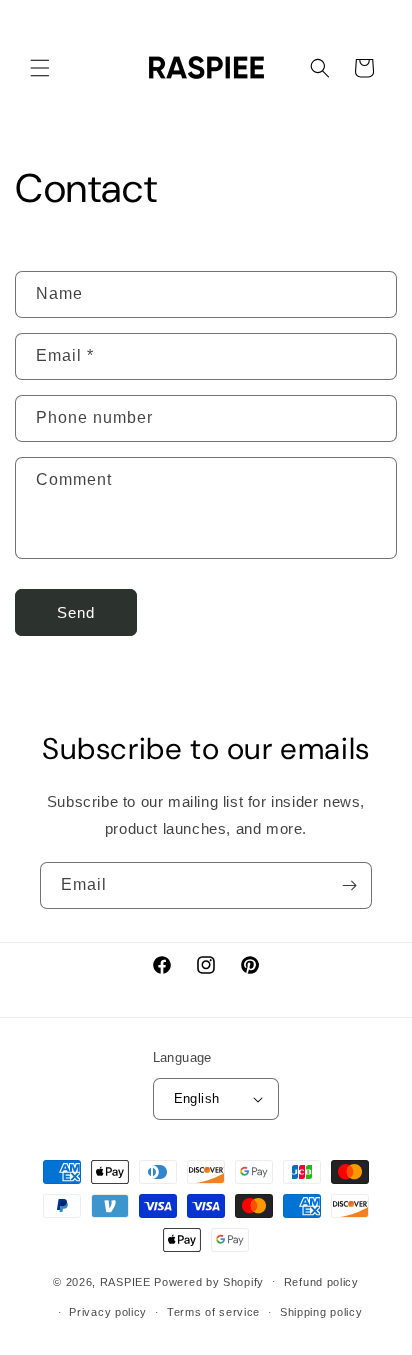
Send (76, 612)
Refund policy (321, 1282)
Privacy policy (108, 1312)
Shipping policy (321, 1312)
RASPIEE (125, 1281)
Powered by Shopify (209, 1281)
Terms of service (213, 1312)
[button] (40, 68)
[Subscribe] (349, 885)
